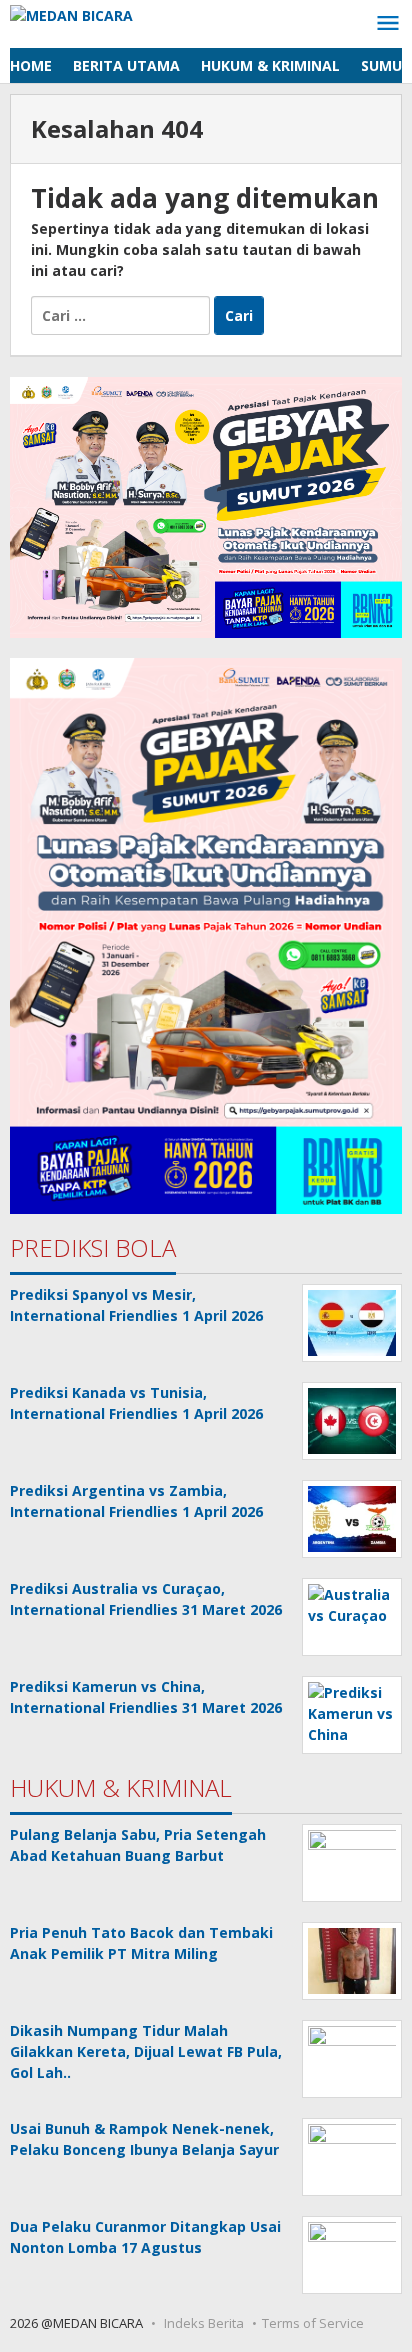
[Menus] (388, 24)
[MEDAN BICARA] (71, 13)
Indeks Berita (204, 2323)
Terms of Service (313, 2323)
